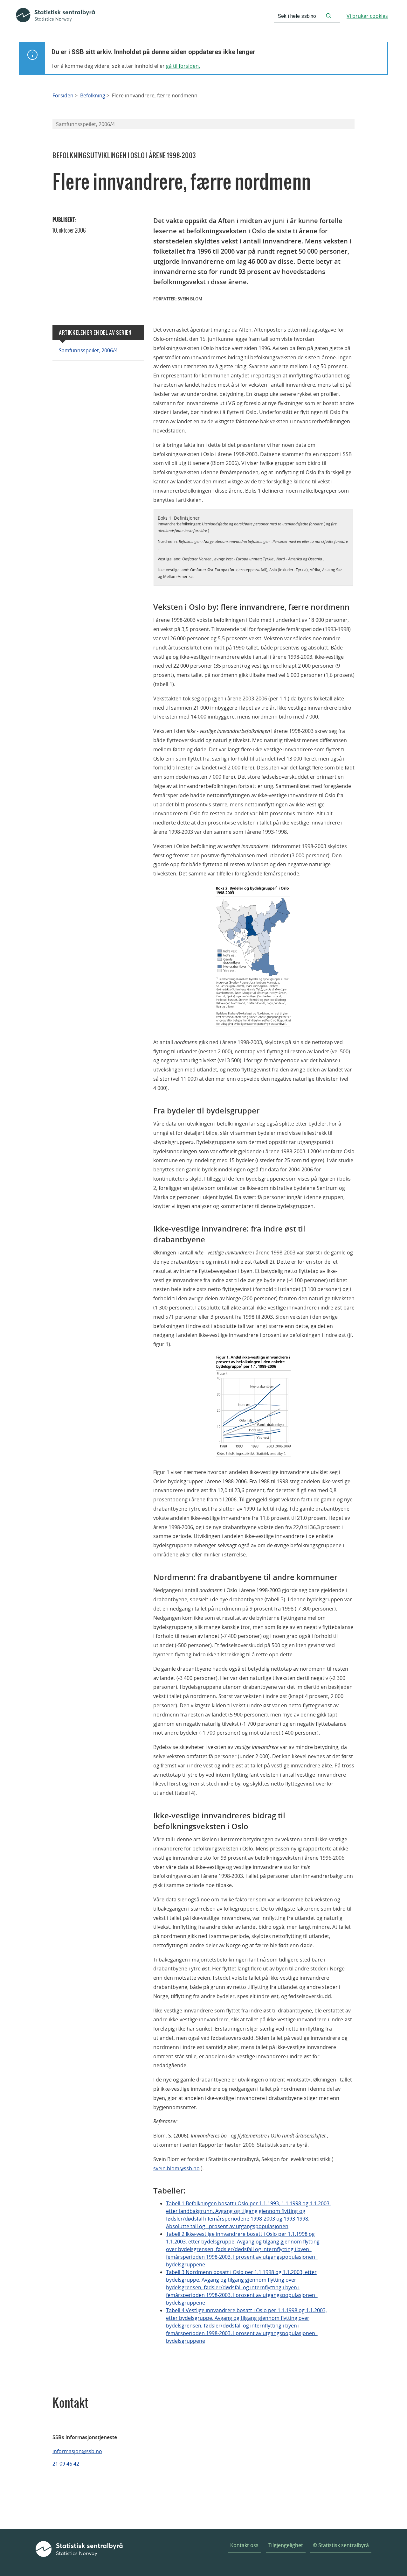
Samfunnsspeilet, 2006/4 (88, 350)
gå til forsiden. (183, 66)
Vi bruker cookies (367, 16)
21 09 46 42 (66, 2464)
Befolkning (93, 96)
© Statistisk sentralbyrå (341, 2545)
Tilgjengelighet (286, 2545)
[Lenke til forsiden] (55, 16)
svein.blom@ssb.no (176, 2168)
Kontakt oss (244, 2545)
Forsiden (63, 96)
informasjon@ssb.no (77, 2451)
